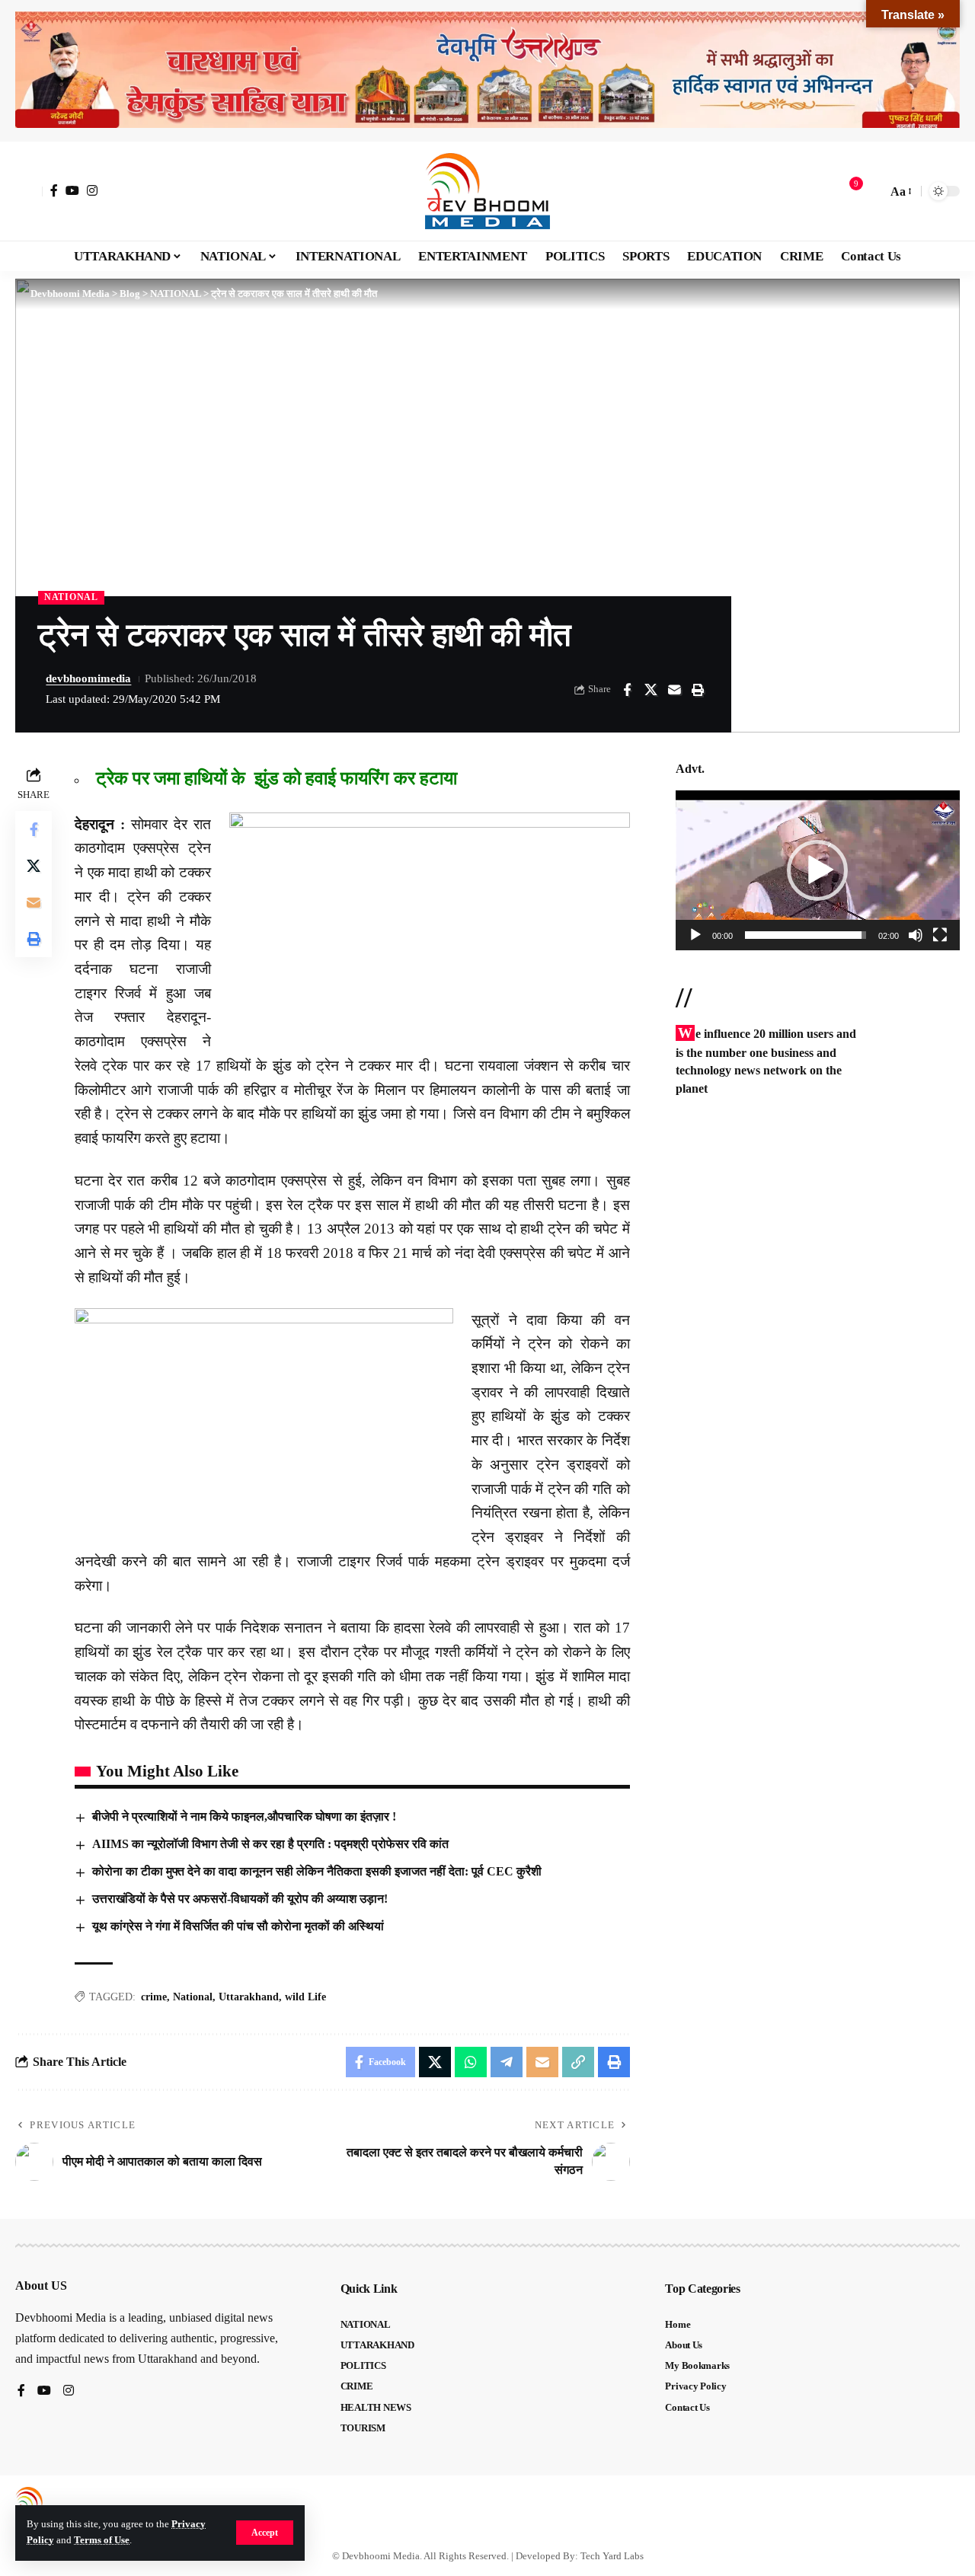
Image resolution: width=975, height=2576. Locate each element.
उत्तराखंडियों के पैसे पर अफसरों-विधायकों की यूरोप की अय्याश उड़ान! (240, 1899)
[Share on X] (651, 690)
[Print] (698, 690)
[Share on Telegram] (507, 2062)
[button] (265, 2533)
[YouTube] (72, 190)
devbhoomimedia (88, 678)
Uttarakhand (249, 1997)
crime (154, 1997)
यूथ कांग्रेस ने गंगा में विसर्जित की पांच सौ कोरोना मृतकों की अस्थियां (238, 1926)
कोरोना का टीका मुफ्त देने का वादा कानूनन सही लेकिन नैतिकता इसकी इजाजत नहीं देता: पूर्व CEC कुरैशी (317, 1871)
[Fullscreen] (940, 935)
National (193, 1997)
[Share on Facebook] (627, 690)
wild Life (305, 1997)
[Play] (695, 935)
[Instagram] (92, 190)
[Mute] (916, 935)
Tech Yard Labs (612, 2556)
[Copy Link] (578, 2062)
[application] (818, 870)
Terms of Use (102, 2540)
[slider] (806, 935)
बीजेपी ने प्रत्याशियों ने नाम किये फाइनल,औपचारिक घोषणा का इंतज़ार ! (244, 1816)
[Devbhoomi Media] (487, 191)
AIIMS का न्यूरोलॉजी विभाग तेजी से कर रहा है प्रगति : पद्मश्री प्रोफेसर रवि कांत (270, 1844)
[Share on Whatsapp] (471, 2062)
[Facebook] (54, 190)
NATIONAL (71, 597)
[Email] (674, 690)
